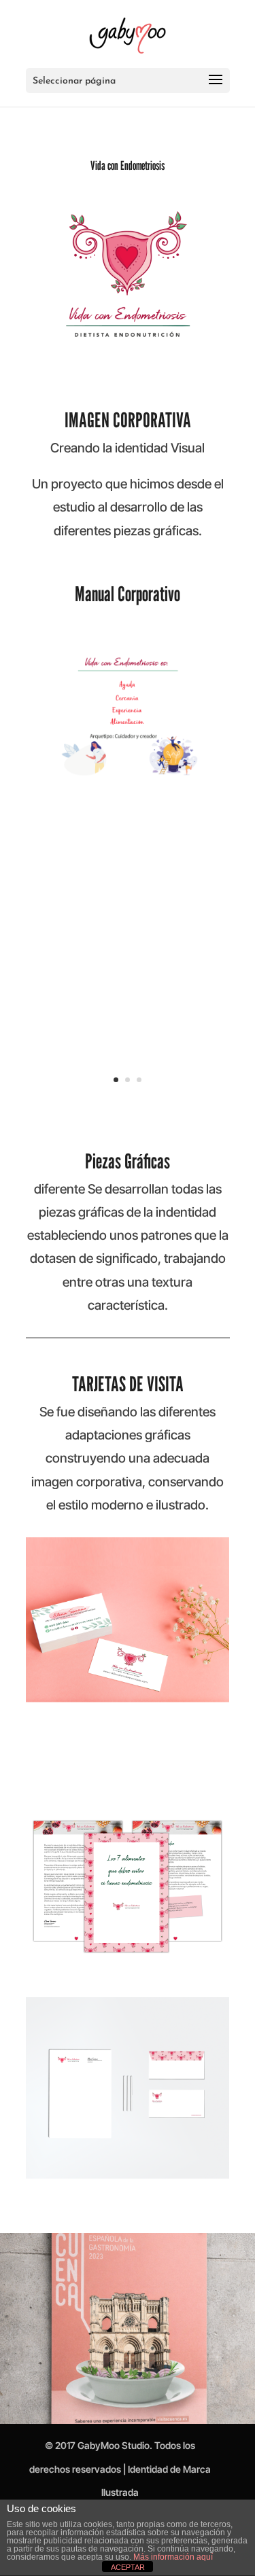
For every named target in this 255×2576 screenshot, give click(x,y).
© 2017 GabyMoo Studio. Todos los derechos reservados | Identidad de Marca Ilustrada (120, 2468)
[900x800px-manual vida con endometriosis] (128, 777)
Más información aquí (173, 2557)
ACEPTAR (128, 2567)
